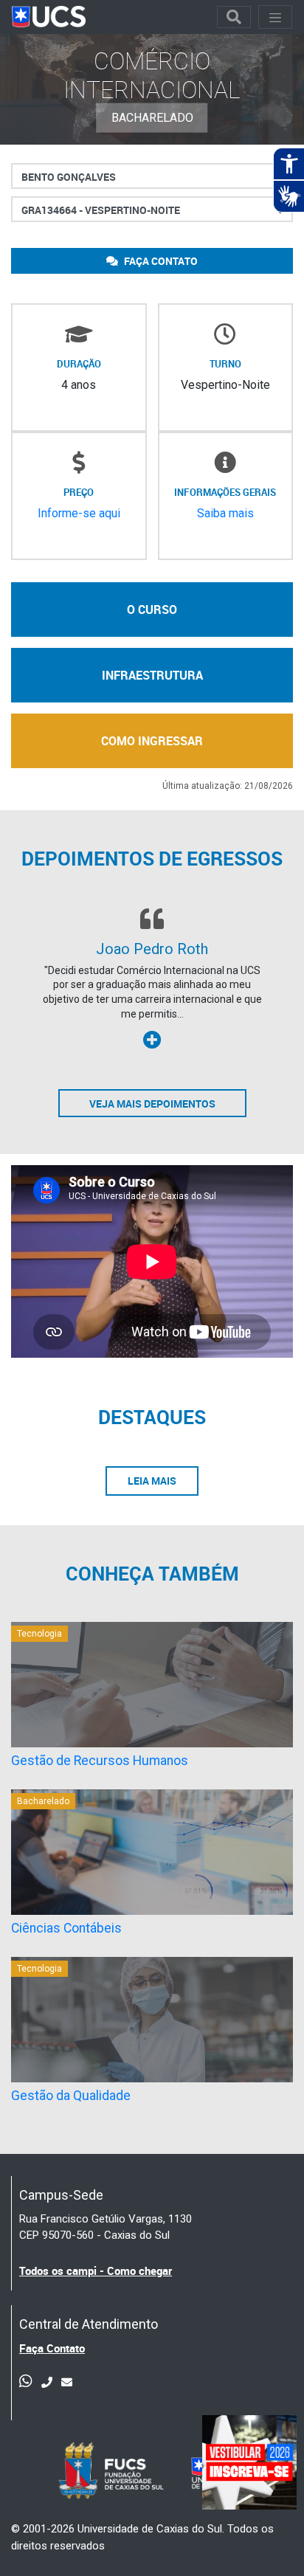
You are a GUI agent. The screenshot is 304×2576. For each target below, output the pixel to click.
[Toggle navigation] (234, 17)
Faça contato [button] (160, 261)
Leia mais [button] (152, 1481)
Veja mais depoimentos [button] (152, 1104)
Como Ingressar (152, 741)
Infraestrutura (152, 675)
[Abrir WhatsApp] (267, 2539)
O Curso (152, 610)
